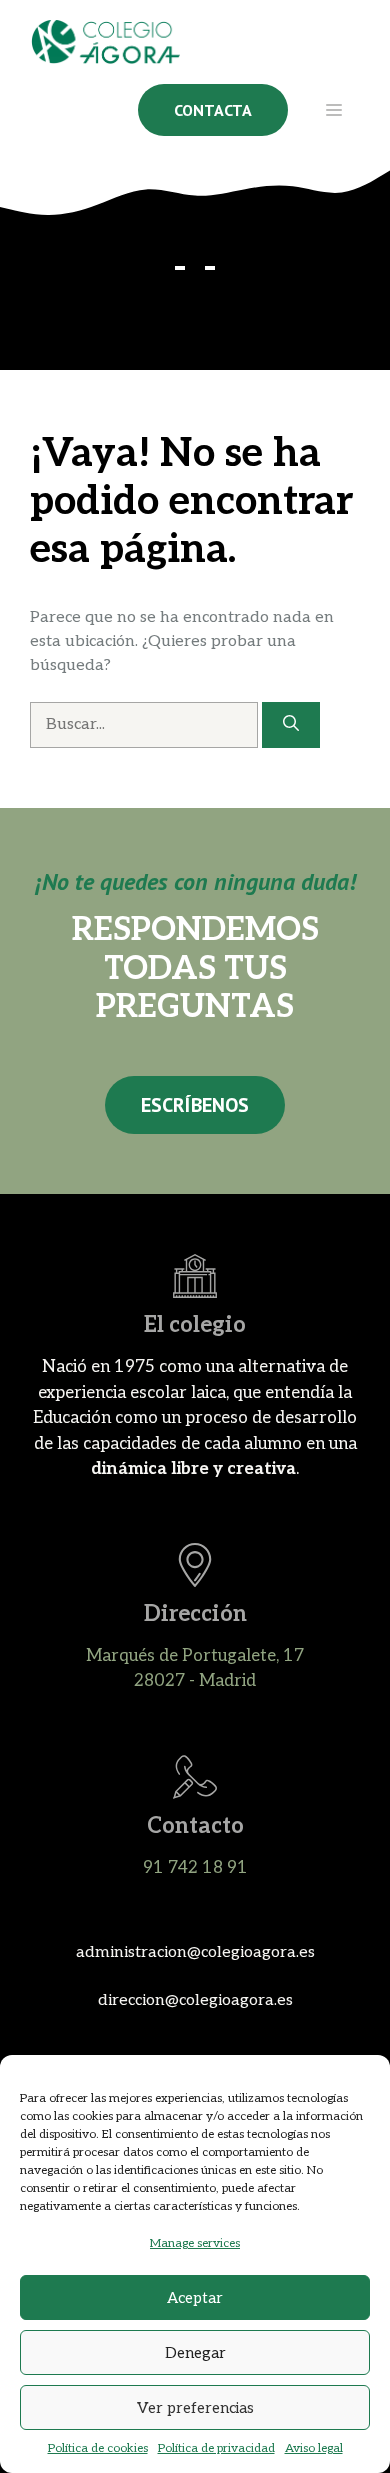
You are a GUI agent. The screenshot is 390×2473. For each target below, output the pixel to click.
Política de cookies (98, 2448)
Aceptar (195, 2298)
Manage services (195, 2243)
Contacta (213, 110)
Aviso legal (314, 2448)
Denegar (195, 2353)
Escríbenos (195, 1105)
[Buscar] (291, 725)
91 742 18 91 (195, 1868)
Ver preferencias (195, 2408)
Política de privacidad (216, 2448)
